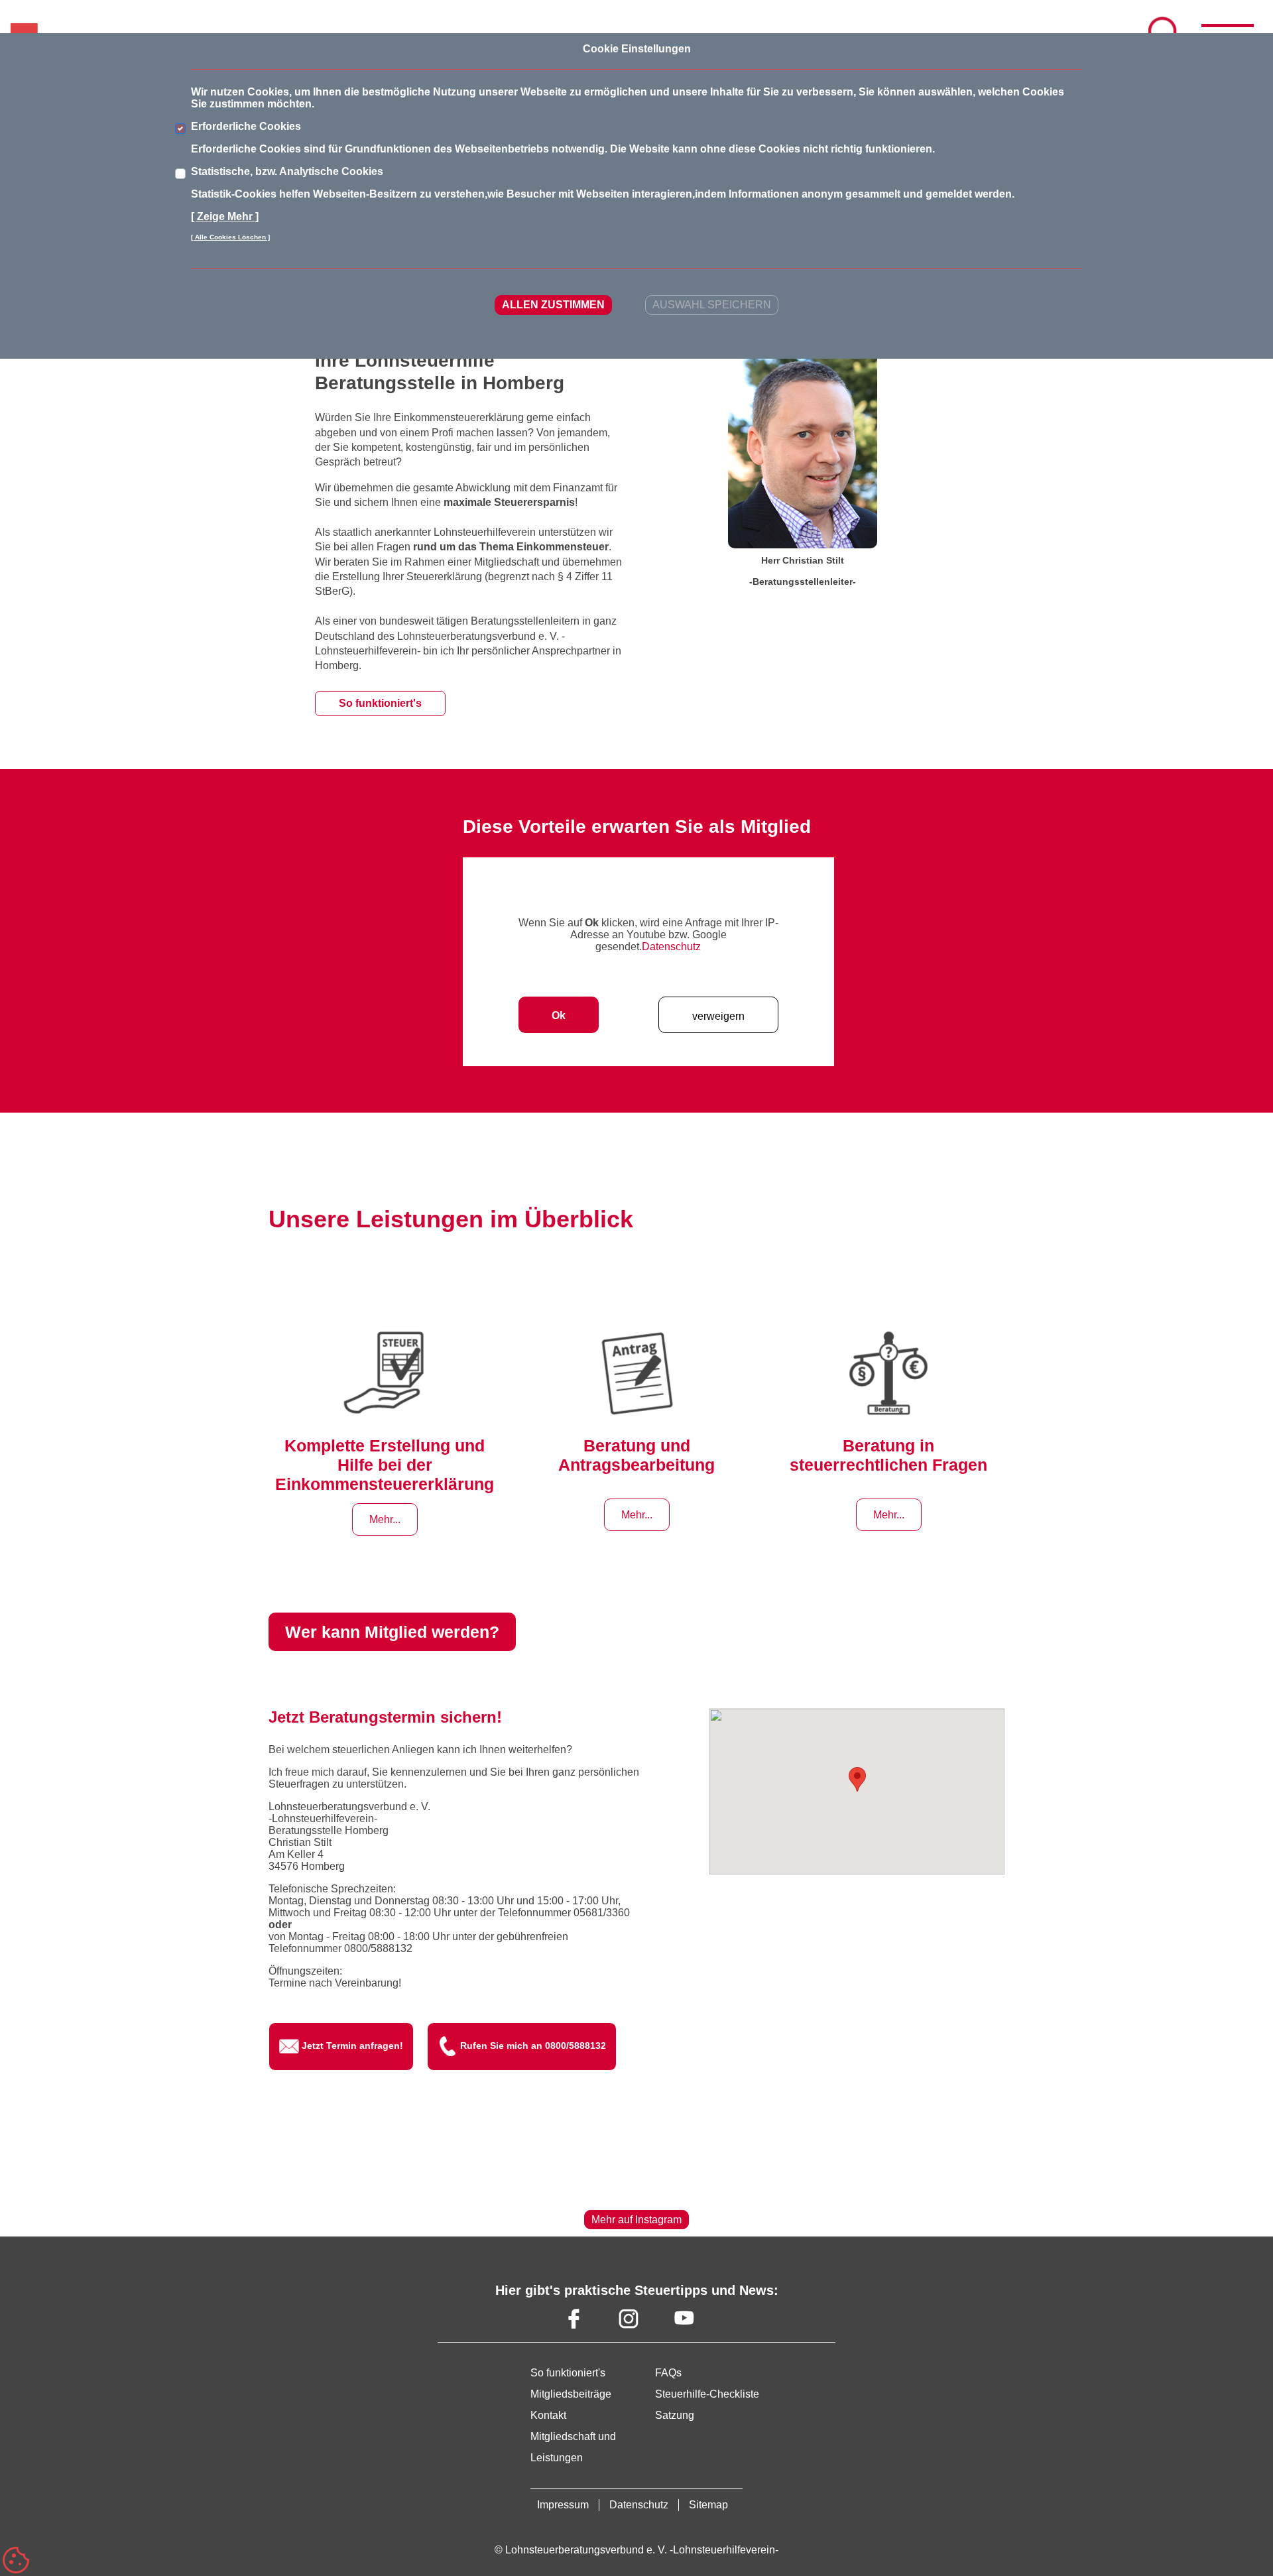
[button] (857, 1779)
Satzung (675, 2415)
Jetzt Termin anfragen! (352, 2046)
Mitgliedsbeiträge (571, 2394)
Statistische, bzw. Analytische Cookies (287, 171)
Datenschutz (671, 947)
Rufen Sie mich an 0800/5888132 (533, 2046)
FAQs (668, 2373)
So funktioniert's (380, 703)
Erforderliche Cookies (246, 126)
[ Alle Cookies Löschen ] (230, 237)
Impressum (563, 2505)
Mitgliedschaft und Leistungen (573, 2447)
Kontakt (548, 2415)
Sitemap (708, 2505)
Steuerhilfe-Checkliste (707, 2394)
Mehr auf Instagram (636, 2220)
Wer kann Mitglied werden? (392, 1632)
